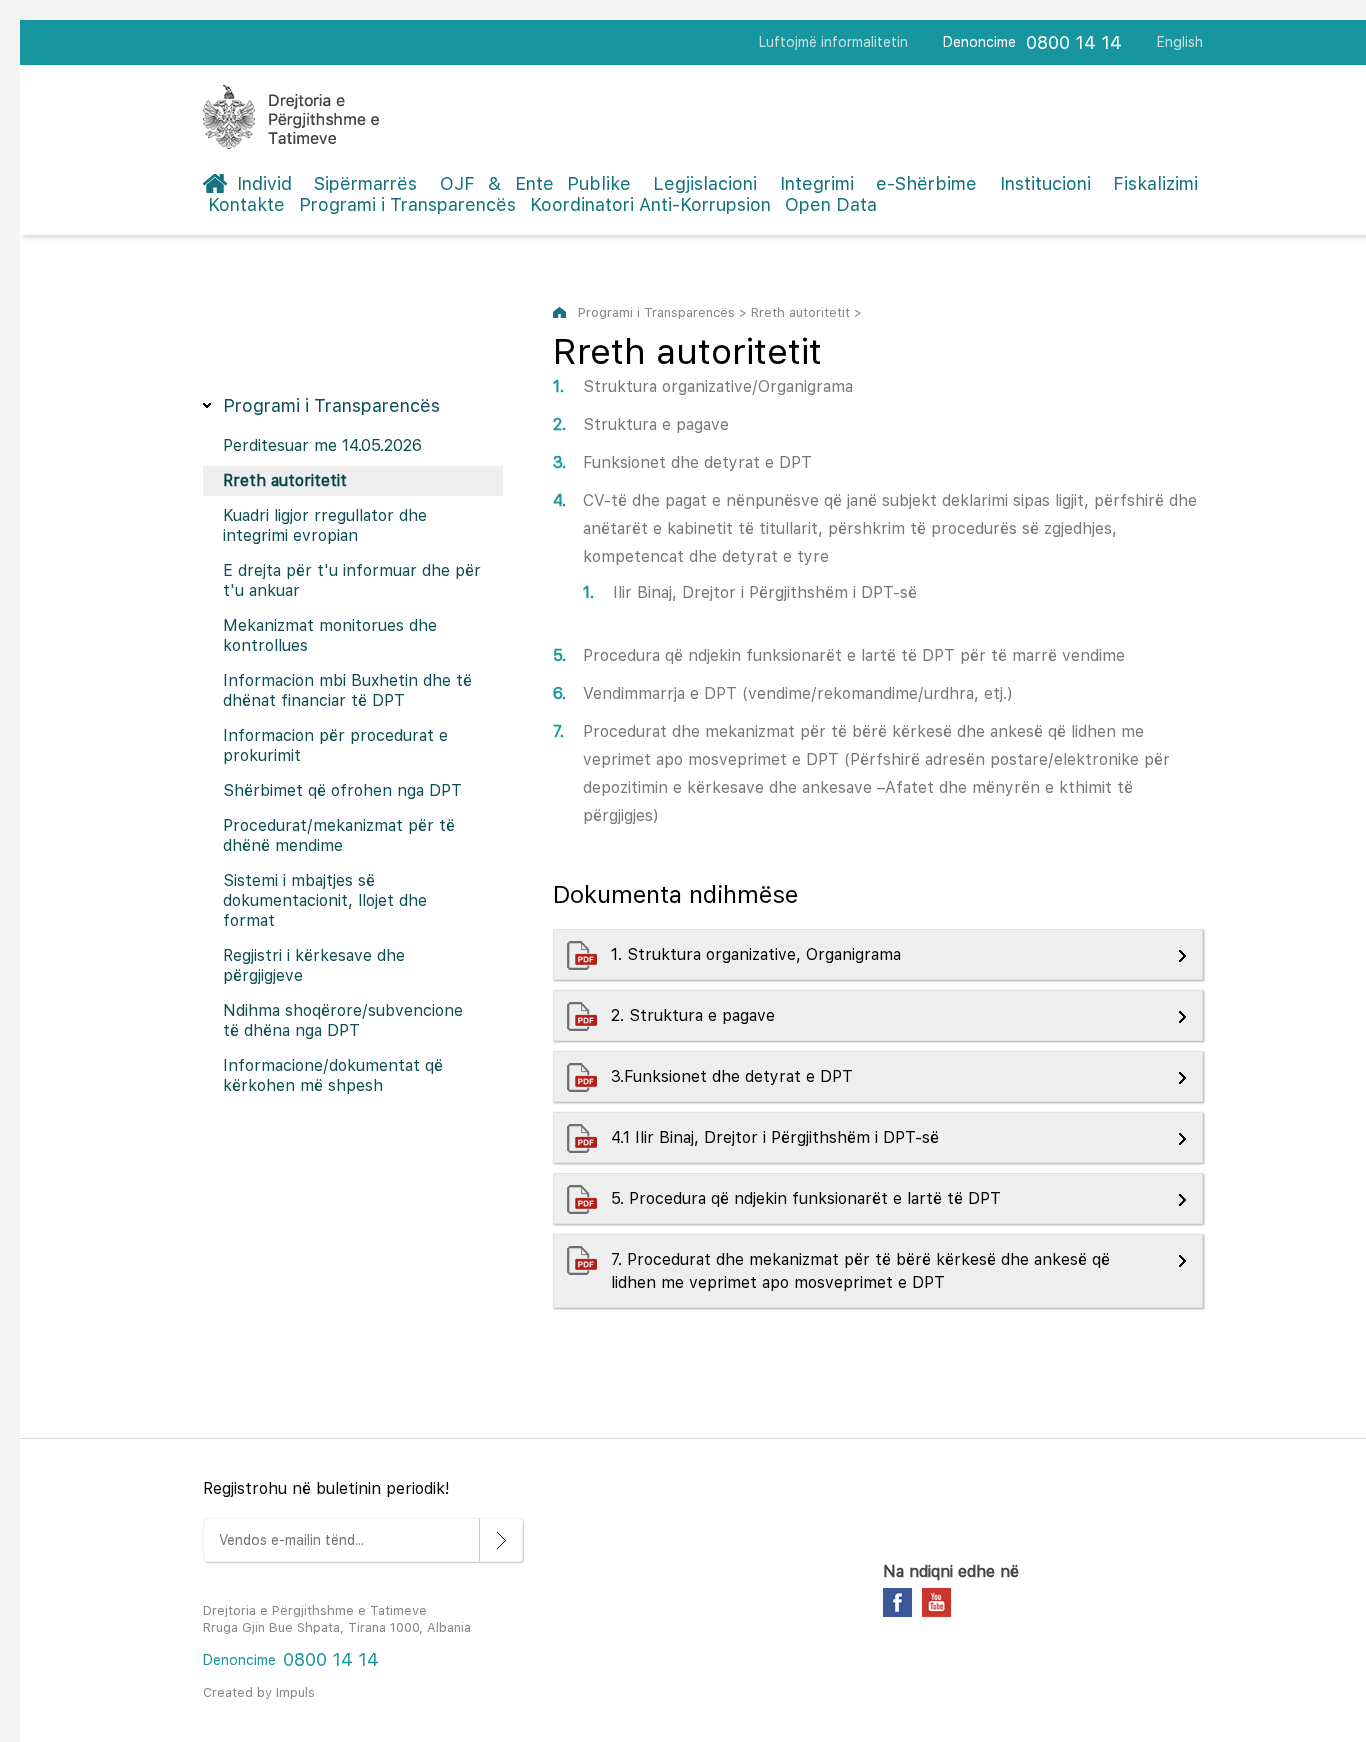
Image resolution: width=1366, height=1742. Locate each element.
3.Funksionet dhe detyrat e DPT (734, 1076)
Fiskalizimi (1155, 183)
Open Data (831, 204)
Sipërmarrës (365, 183)
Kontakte (246, 204)
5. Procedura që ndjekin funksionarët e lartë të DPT (808, 1198)
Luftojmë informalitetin (833, 42)
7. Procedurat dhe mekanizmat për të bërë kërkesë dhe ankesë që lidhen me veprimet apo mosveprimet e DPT (860, 1271)
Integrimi (817, 183)
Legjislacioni (705, 183)
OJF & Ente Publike (535, 183)
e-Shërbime (926, 183)
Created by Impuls (259, 1692)
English (1180, 42)
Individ (264, 183)
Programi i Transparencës (407, 204)
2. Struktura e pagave (695, 1015)
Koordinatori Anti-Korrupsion (650, 204)
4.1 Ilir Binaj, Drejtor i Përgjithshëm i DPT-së (777, 1137)
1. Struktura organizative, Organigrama (758, 954)
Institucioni (1045, 183)
